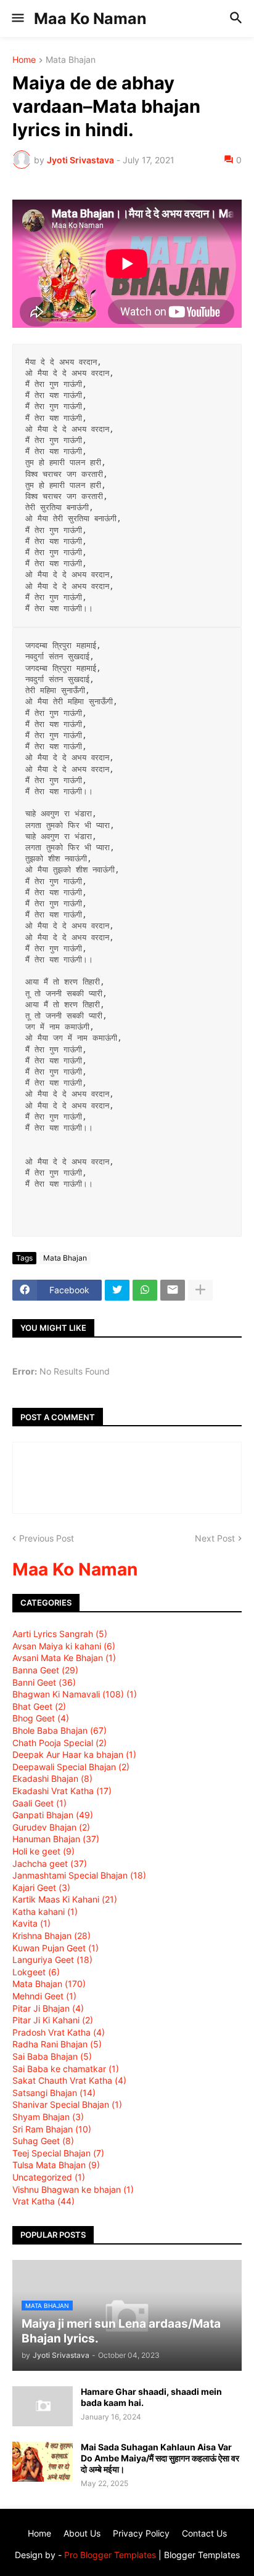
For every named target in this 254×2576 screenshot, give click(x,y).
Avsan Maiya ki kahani (64, 1646)
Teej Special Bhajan (58, 2153)
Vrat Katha (43, 2201)
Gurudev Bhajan (51, 1827)
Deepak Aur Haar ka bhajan (74, 1754)
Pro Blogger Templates (110, 2555)
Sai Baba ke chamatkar (66, 2069)
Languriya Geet (52, 1960)
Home (24, 60)
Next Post (215, 1538)
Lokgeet (36, 1972)
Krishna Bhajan (51, 1936)
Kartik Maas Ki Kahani (65, 1899)
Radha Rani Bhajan (57, 2044)
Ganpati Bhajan (53, 1815)
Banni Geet (44, 1682)
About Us (82, 2533)
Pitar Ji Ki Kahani (53, 2020)
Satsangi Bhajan (54, 2093)
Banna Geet (45, 1670)
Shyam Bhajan (48, 2117)
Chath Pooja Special (59, 1743)
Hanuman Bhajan (56, 1839)
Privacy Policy (141, 2533)
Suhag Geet (43, 2141)
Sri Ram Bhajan (52, 2129)
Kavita (31, 1923)
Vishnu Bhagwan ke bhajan (73, 2189)
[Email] (173, 1290)
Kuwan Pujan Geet (55, 1948)
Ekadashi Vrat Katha (62, 1791)
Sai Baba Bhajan (52, 2056)
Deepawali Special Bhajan (71, 1767)
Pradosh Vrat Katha (59, 2032)
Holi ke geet (43, 1851)
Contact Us (204, 2533)
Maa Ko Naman (90, 18)
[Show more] (200, 1290)
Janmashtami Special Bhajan (79, 1875)
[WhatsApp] (145, 1290)
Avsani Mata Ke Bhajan (64, 1658)
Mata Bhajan (71, 60)
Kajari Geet (41, 1887)
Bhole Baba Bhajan (59, 1730)
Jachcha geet (50, 1863)
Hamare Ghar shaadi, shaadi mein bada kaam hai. (151, 2397)
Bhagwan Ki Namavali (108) (75, 1694)
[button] (17, 18)
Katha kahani (45, 1912)
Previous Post (47, 1538)
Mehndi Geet (44, 1996)
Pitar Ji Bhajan (48, 2008)
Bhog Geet (41, 1718)
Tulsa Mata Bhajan (56, 2165)
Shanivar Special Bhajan (67, 2104)
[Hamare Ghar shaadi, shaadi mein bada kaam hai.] (43, 2406)
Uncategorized (49, 2177)
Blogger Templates (202, 2555)
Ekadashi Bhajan (52, 1778)
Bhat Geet (39, 1706)
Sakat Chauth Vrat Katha (69, 2080)
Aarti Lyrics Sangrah (60, 1634)
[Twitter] (117, 1290)
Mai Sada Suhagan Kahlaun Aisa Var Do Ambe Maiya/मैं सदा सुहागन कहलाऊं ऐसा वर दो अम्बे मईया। (160, 2458)
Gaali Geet (39, 1803)
